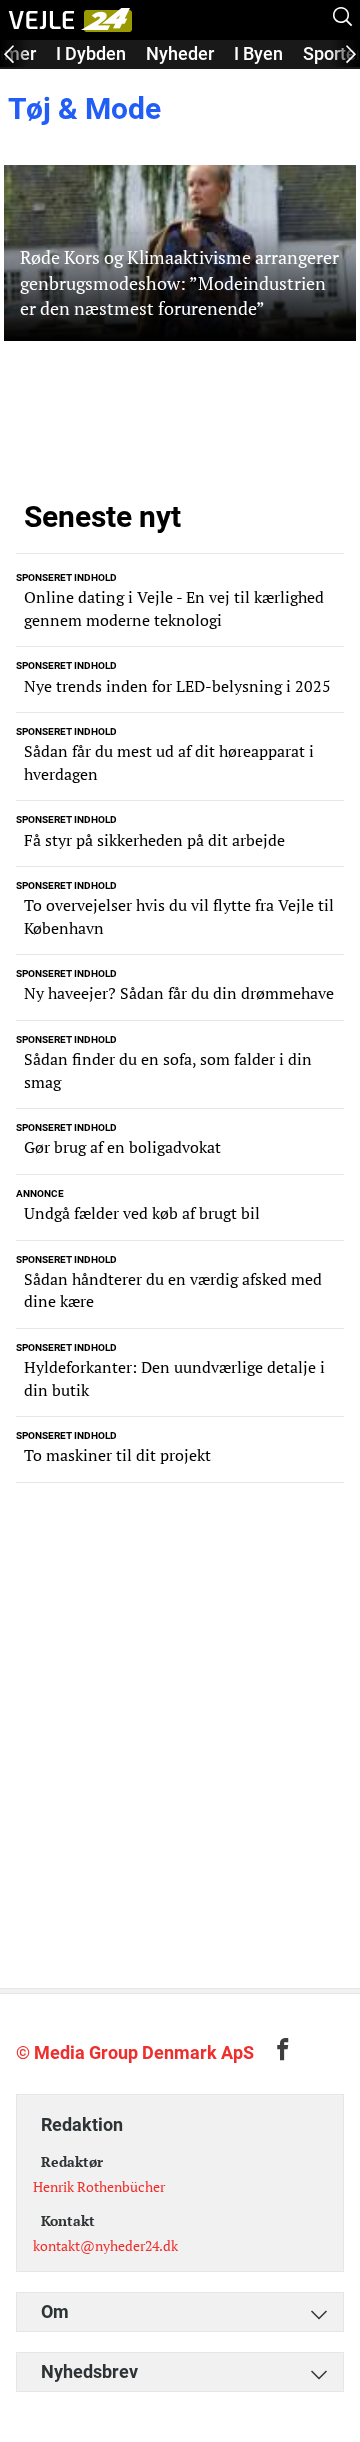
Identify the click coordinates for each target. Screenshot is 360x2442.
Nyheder (180, 53)
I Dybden (91, 53)
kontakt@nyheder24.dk (105, 2245)
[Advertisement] (180, 1748)
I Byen (258, 53)
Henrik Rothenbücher (99, 2186)
